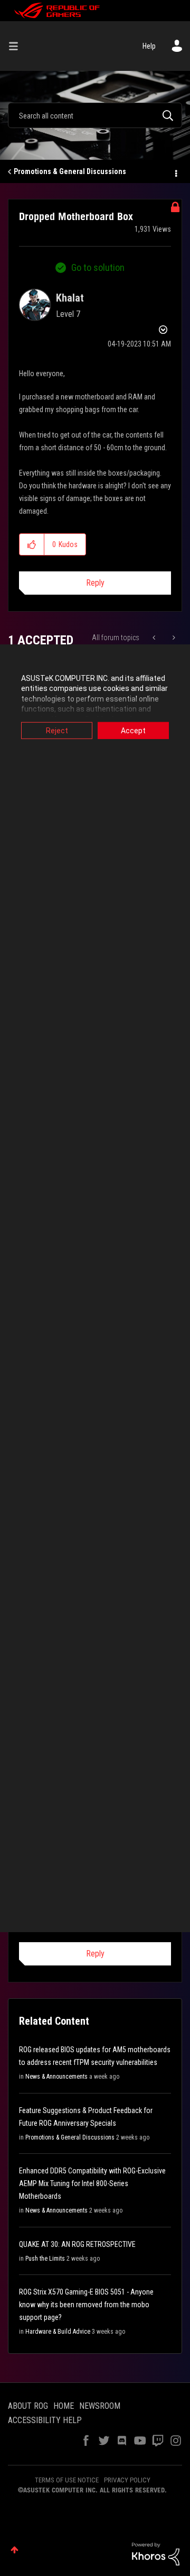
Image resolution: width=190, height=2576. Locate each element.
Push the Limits (45, 2259)
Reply (95, 583)
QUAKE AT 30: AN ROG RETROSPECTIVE (77, 2244)
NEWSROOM (100, 2406)
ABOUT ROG (28, 2406)
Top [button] (15, 2550)
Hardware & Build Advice (58, 2332)
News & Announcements (56, 2077)
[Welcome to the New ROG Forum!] (173, 638)
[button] (32, 544)
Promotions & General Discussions (70, 171)
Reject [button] (57, 730)
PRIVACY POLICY (127, 2480)
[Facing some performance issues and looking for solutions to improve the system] (155, 638)
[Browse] (17, 46)
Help (149, 46)
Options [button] (175, 172)
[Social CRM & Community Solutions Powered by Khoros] (156, 2553)
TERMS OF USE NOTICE (67, 2480)
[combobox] (95, 115)
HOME (64, 2406)
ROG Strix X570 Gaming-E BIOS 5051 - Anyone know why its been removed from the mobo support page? (86, 2305)
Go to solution (98, 267)
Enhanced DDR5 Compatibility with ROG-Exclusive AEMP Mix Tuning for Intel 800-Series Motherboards (92, 2183)
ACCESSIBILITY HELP (45, 2420)
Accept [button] (133, 730)
